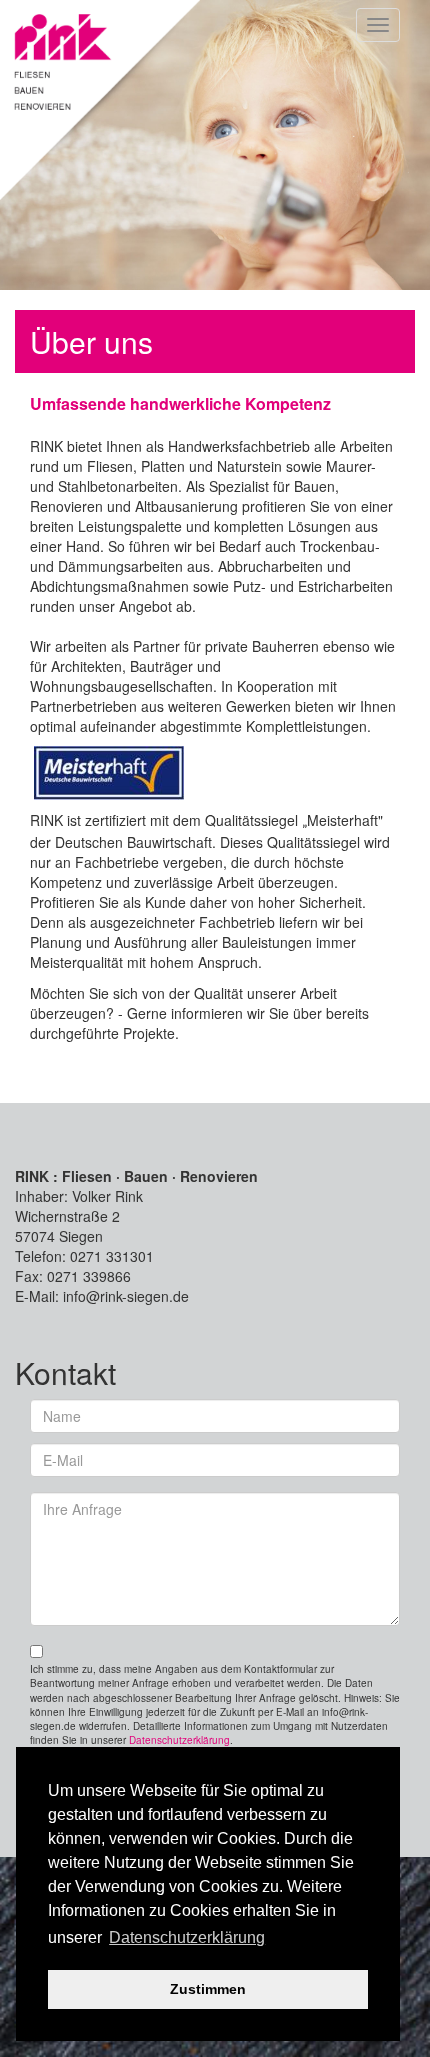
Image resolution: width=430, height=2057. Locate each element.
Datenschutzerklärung (179, 1740)
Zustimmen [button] (208, 1989)
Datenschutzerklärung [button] (187, 1937)
